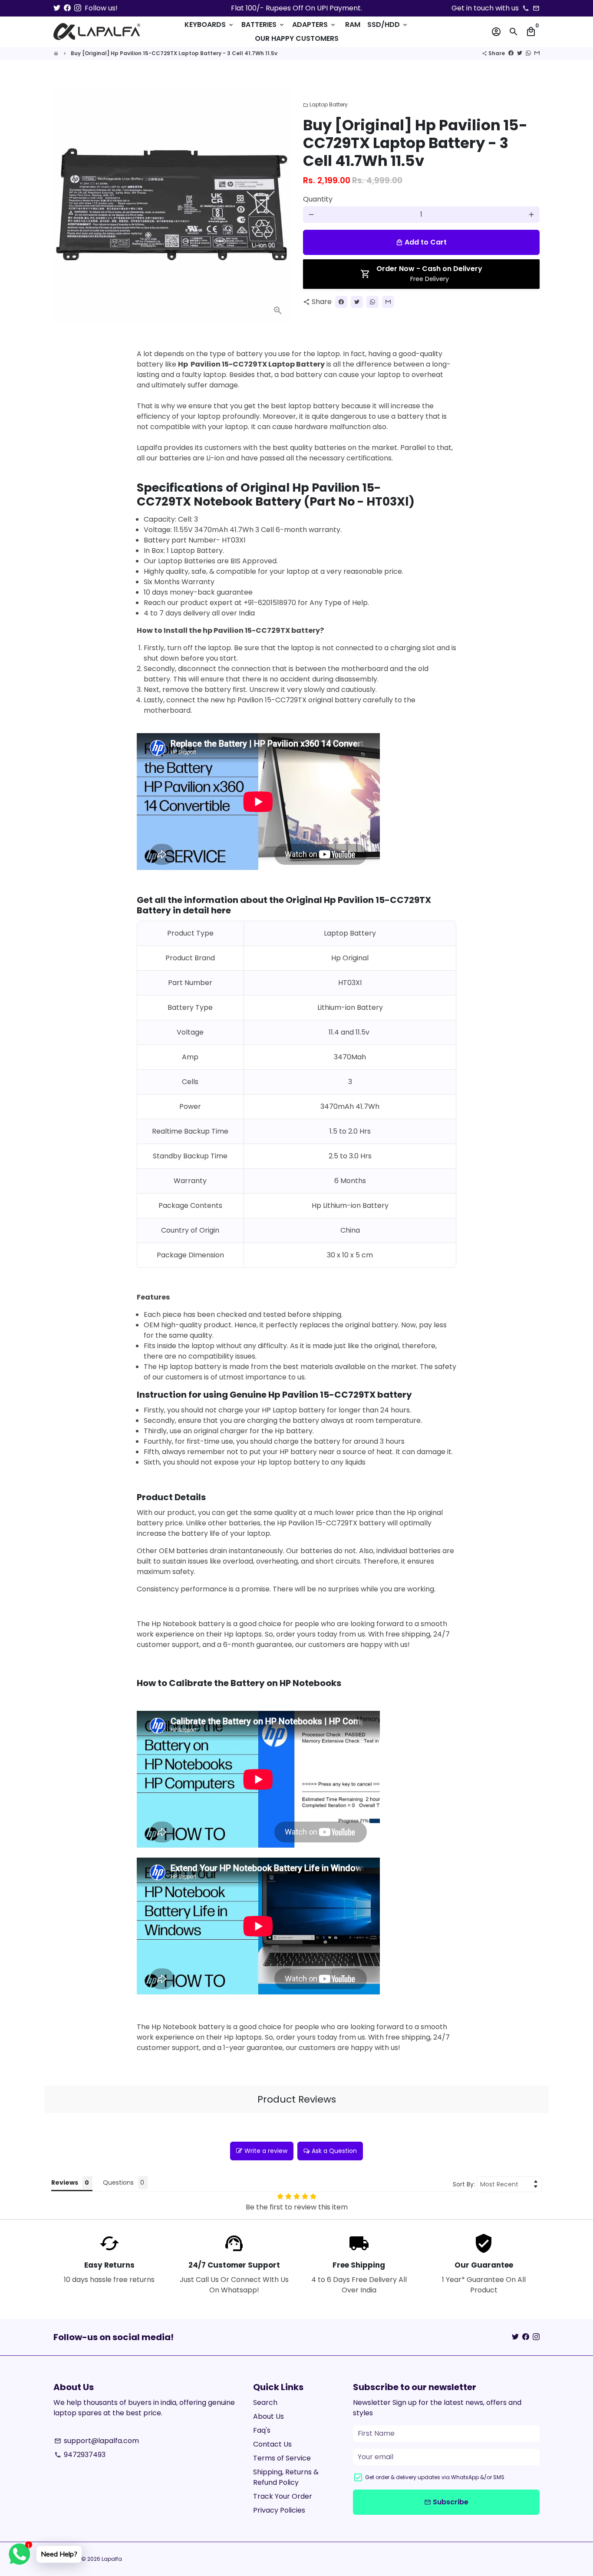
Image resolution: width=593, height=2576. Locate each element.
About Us (268, 2416)
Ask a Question (334, 2151)
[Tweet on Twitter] (520, 53)
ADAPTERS (314, 25)
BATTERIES (263, 25)
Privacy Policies (279, 2510)
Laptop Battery (325, 104)
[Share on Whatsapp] (528, 53)
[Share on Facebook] (511, 53)
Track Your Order (283, 2496)
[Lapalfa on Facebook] (67, 8)
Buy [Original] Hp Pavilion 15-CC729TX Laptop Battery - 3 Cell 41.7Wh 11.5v (174, 53)
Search (265, 2402)
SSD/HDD (388, 25)
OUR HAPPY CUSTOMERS (297, 38)
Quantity (318, 199)
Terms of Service (282, 2458)
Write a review (266, 2151)
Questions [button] (118, 2182)
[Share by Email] (537, 53)
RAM (353, 25)
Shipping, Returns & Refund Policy (286, 2477)
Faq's (262, 2430)
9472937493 (80, 2455)
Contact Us (272, 2444)
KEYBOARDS (209, 25)
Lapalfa (112, 2559)
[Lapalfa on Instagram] (78, 8)
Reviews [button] (65, 2182)
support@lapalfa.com (97, 2441)
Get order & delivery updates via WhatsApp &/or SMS (435, 2477)
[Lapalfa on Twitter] (57, 8)
